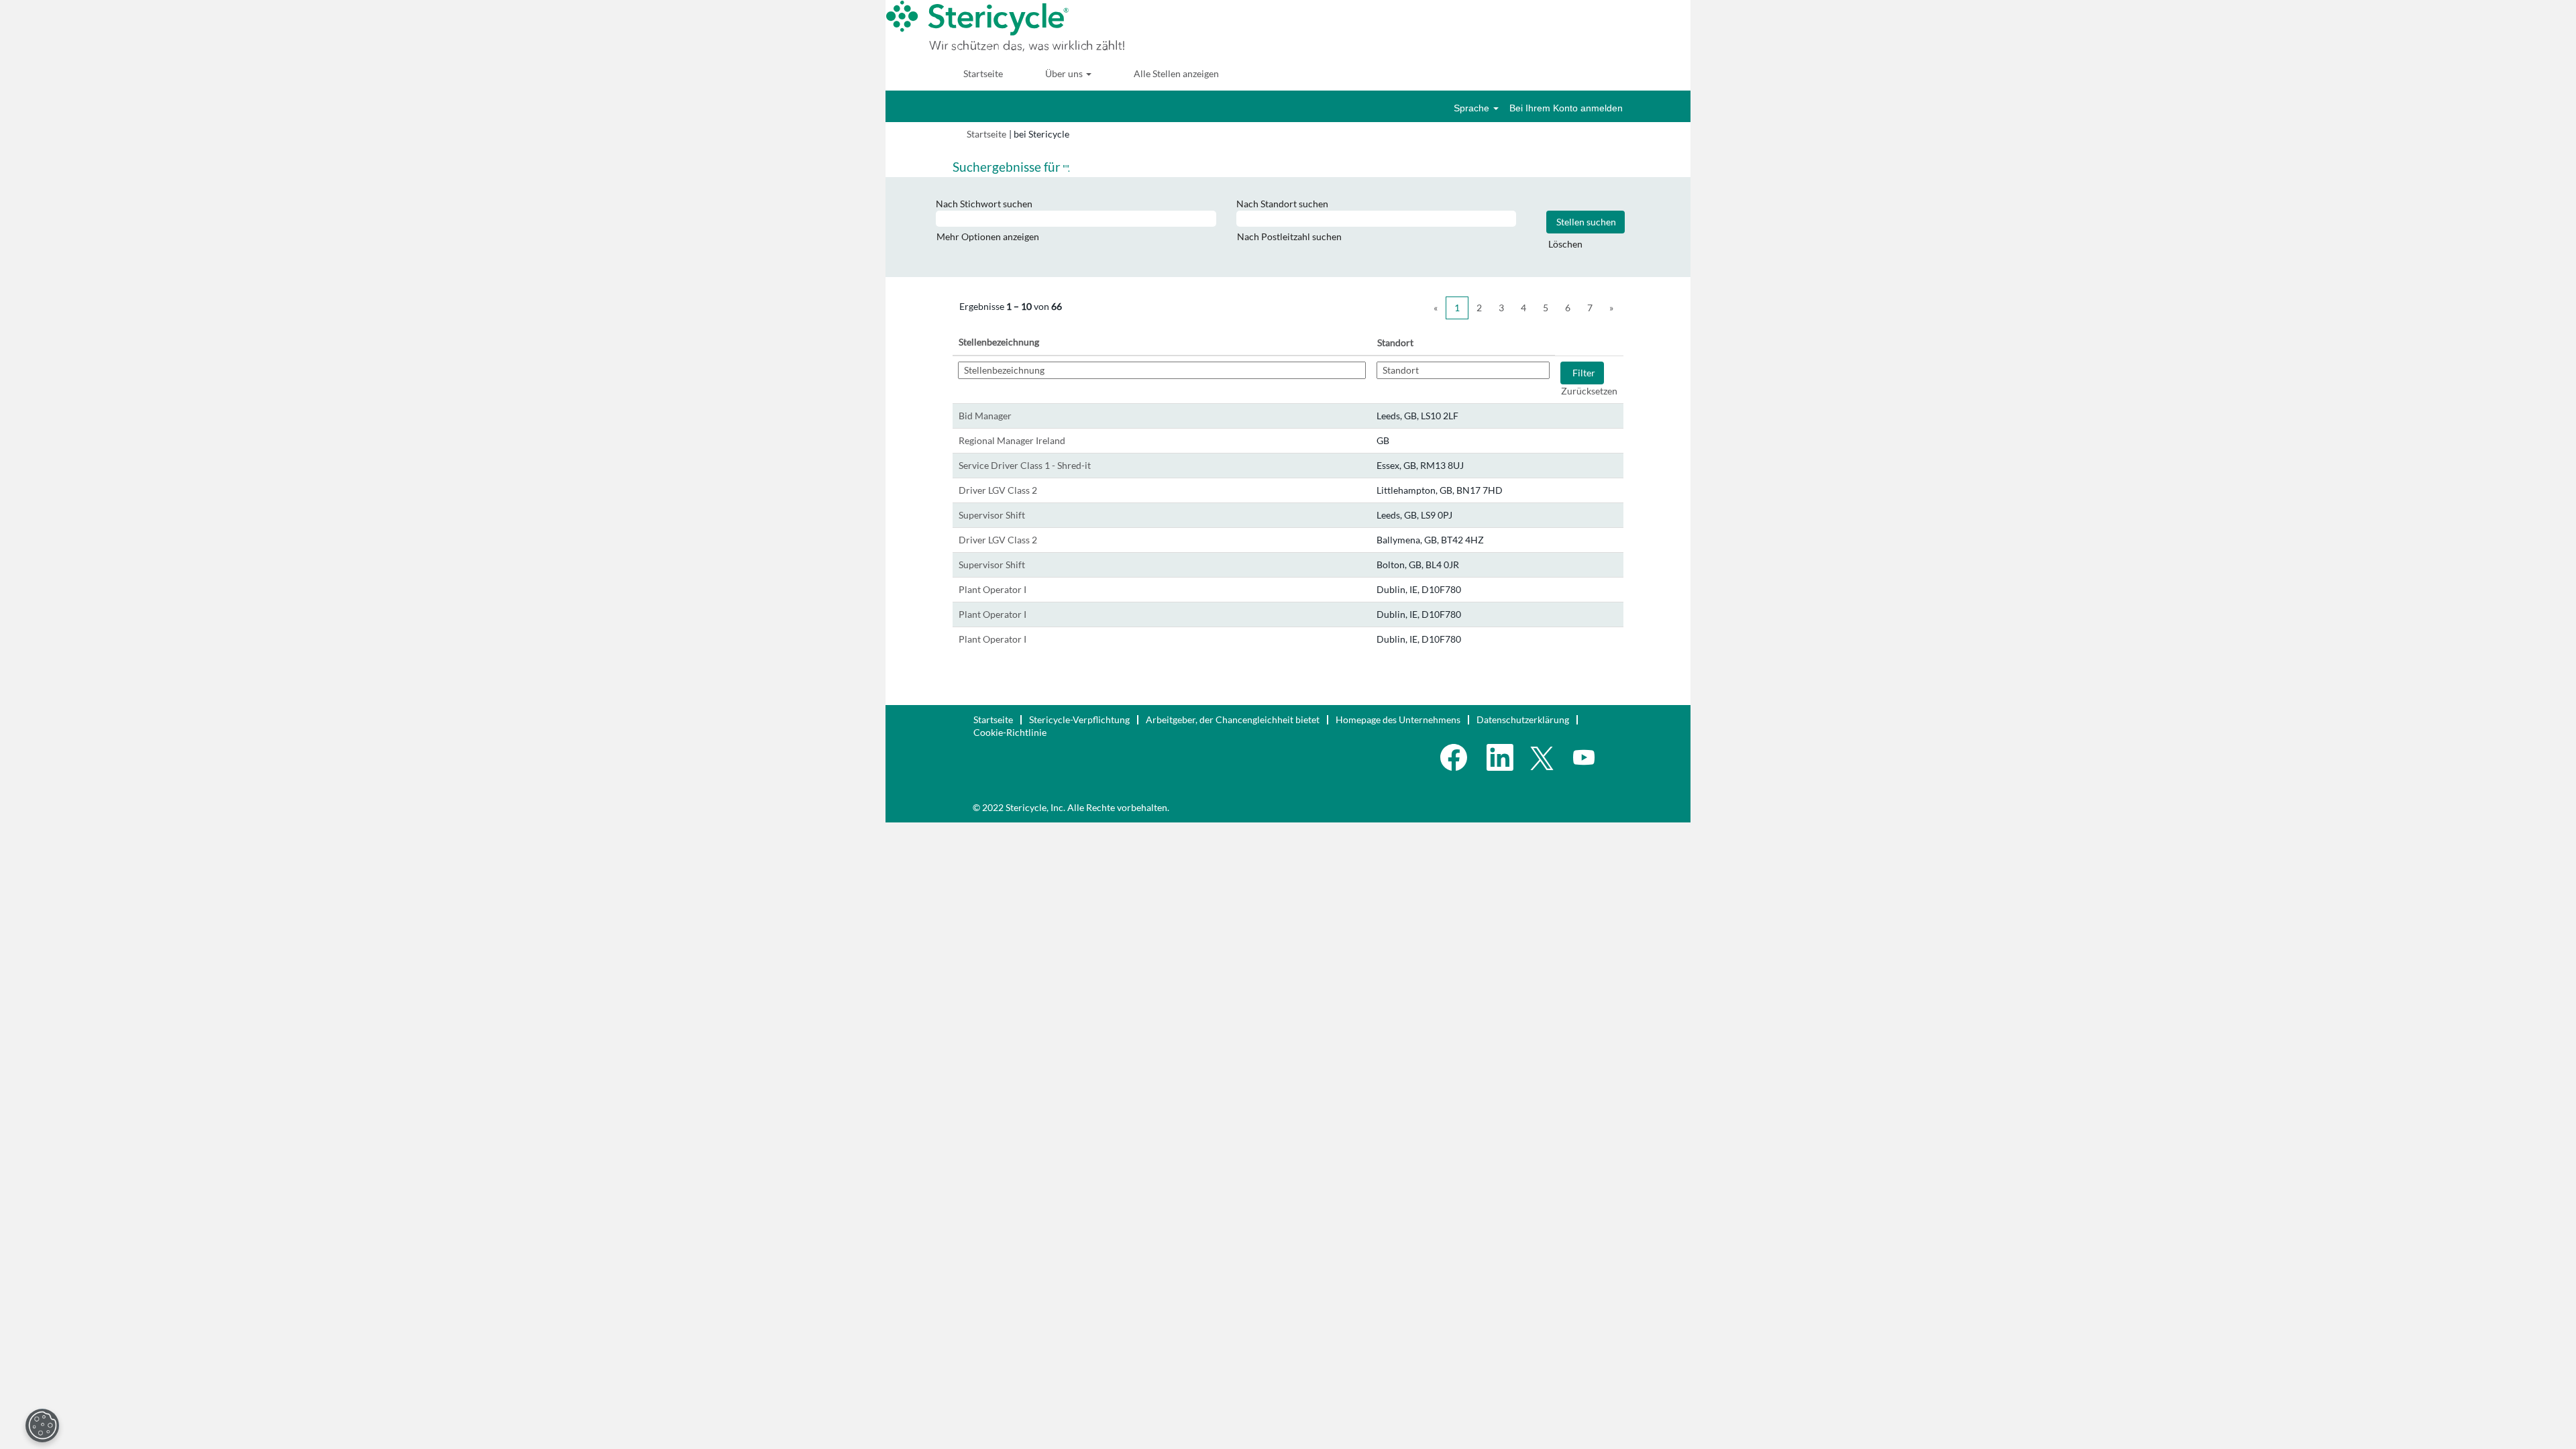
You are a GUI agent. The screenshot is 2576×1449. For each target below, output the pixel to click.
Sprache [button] (1473, 108)
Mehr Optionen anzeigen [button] (988, 236)
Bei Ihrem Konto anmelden (1566, 108)
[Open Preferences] (42, 1426)
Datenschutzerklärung (1523, 719)
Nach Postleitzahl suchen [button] (1289, 236)
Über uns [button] (1065, 73)
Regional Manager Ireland (1012, 440)
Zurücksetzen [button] (1589, 391)
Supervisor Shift (992, 515)
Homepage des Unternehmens (1398, 719)
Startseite (983, 73)
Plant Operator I (992, 589)
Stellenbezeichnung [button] (999, 342)
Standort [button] (1395, 342)
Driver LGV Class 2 (998, 490)
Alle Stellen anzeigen (1176, 73)
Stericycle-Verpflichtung (1079, 719)
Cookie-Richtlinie (1010, 732)
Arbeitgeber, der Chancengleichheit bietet (1233, 719)
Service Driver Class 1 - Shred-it (1025, 465)
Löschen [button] (1565, 244)
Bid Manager (985, 416)
